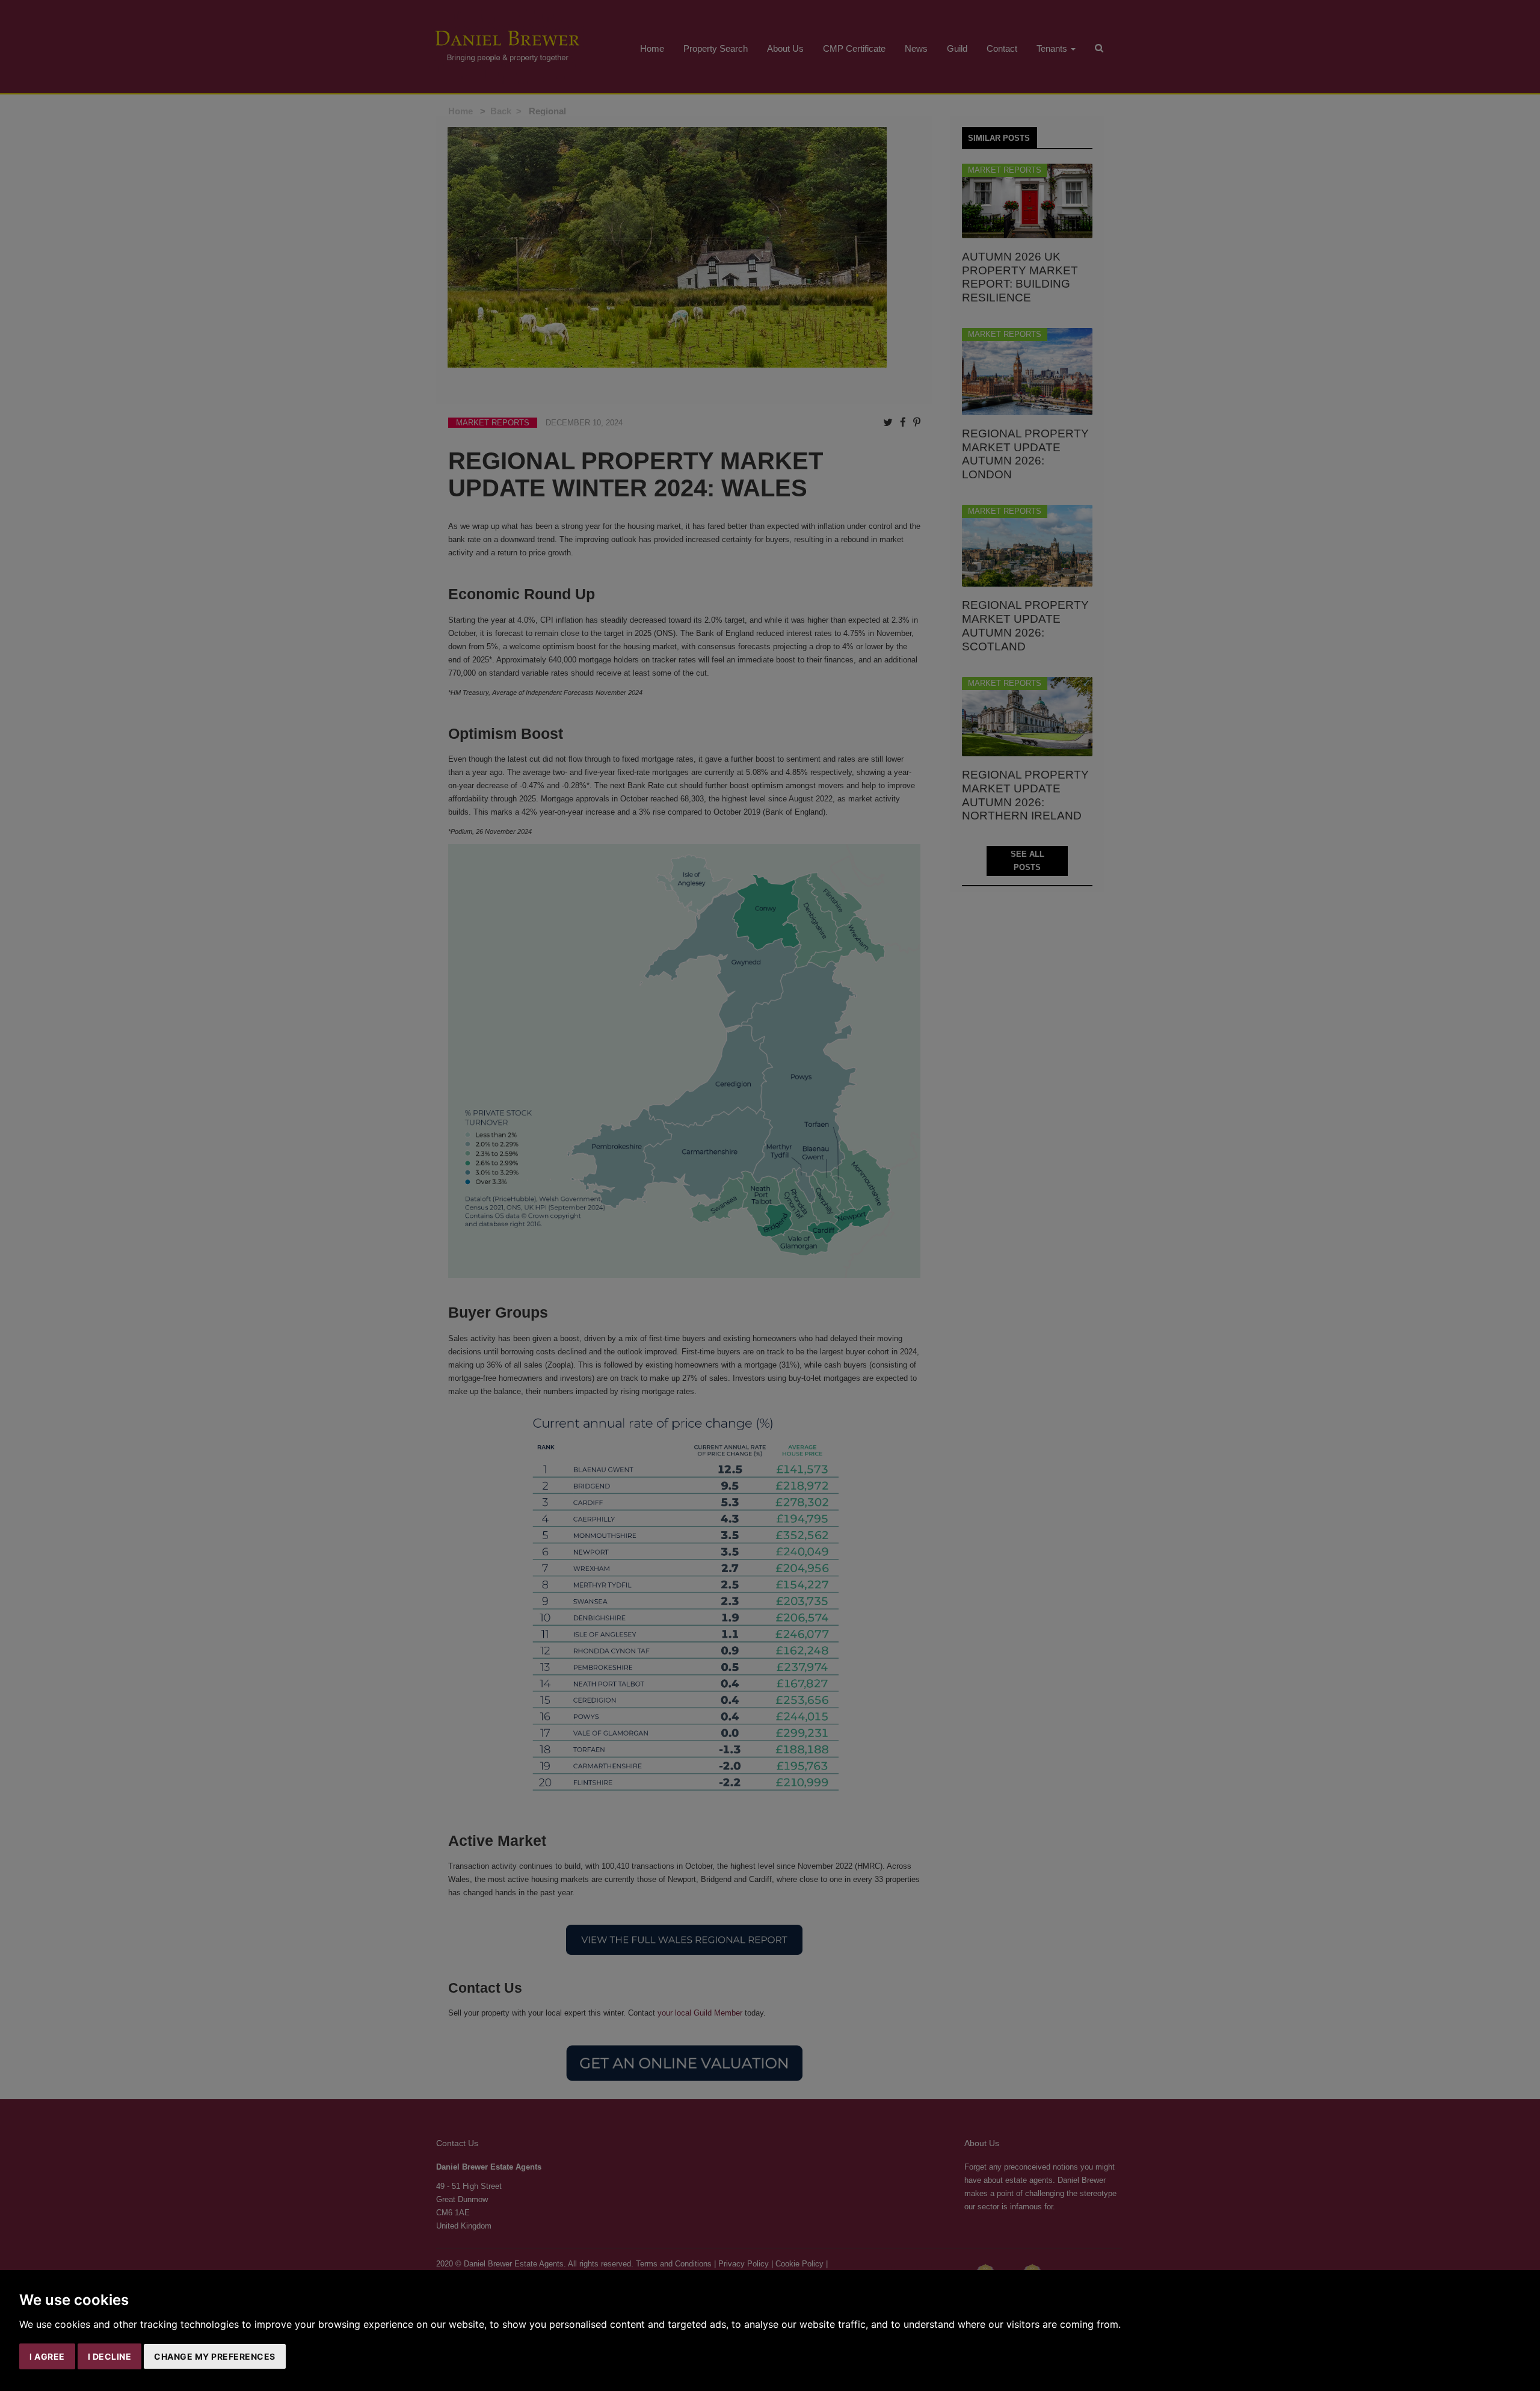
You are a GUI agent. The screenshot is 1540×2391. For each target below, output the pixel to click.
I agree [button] (47, 2356)
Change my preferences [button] (215, 2356)
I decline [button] (110, 2356)
